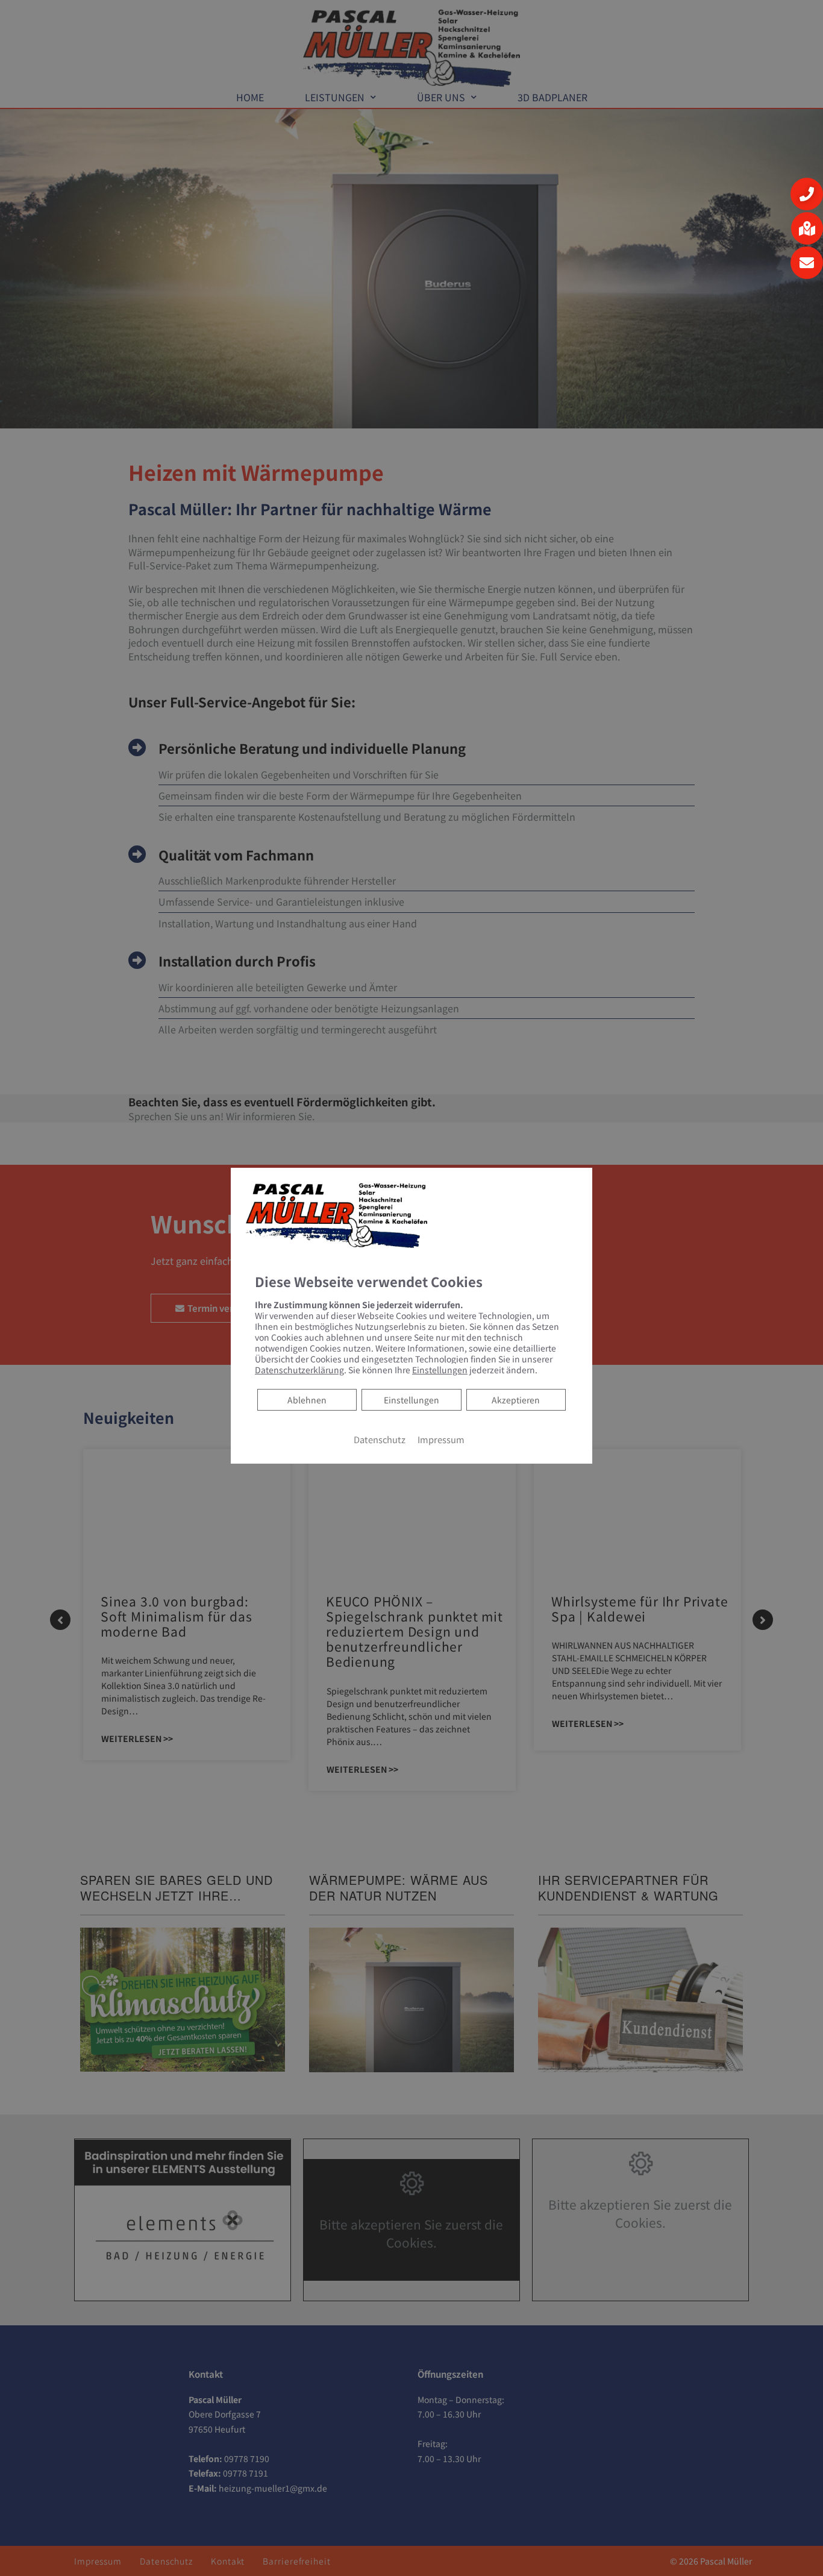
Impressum (441, 1439)
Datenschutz (380, 1439)
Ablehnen (307, 1399)
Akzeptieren (516, 1399)
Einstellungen (411, 1399)
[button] (807, 194)
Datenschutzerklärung (299, 1369)
